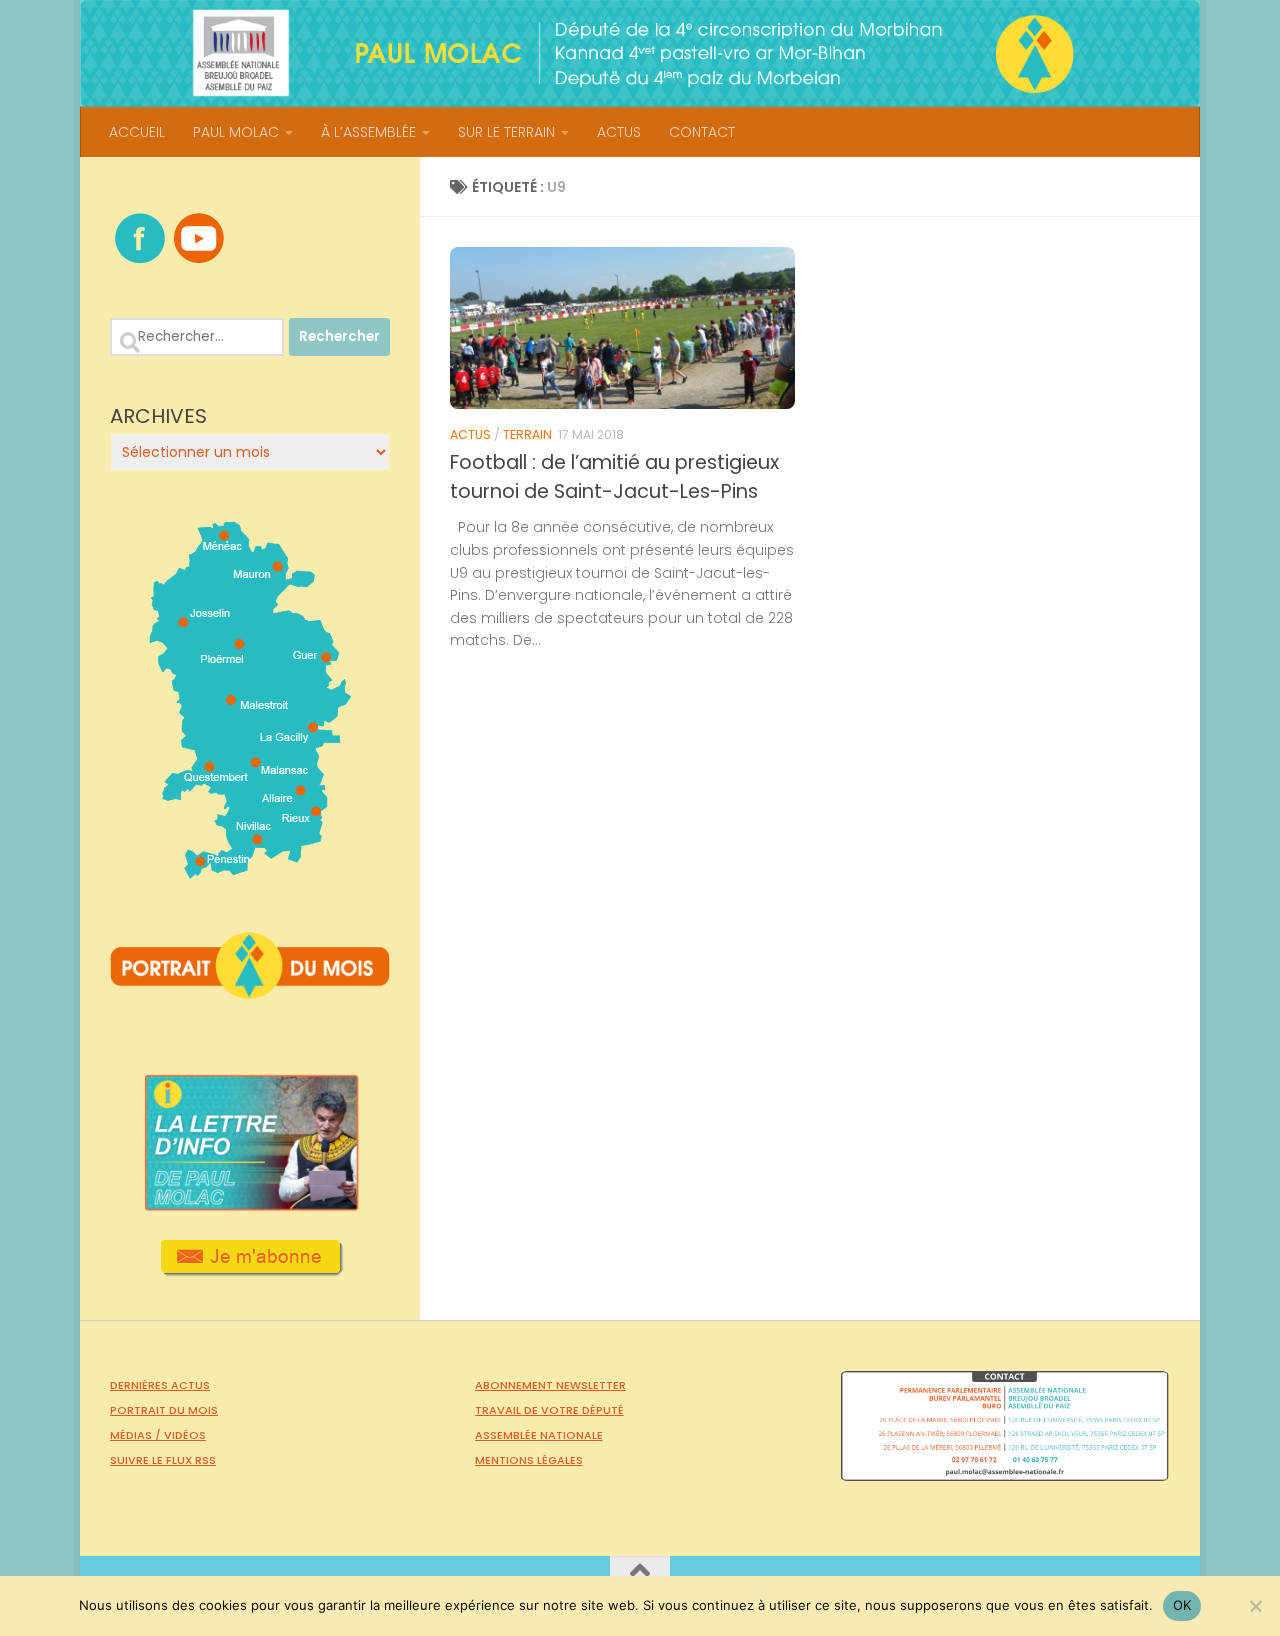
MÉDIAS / (137, 1435)
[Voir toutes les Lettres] (250, 1205)
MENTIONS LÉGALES (529, 1460)
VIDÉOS (185, 1435)
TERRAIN (527, 434)
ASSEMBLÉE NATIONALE (539, 1435)
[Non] (1255, 1606)
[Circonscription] (250, 871)
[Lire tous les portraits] (250, 991)
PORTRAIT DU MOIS (164, 1410)
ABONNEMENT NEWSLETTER (550, 1385)
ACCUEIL (137, 132)
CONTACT (702, 132)
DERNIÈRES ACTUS (160, 1385)
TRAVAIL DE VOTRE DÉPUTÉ (549, 1410)
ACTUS (619, 132)
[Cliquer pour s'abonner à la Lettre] (250, 1269)
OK (1182, 1605)
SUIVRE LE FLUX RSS (163, 1460)
